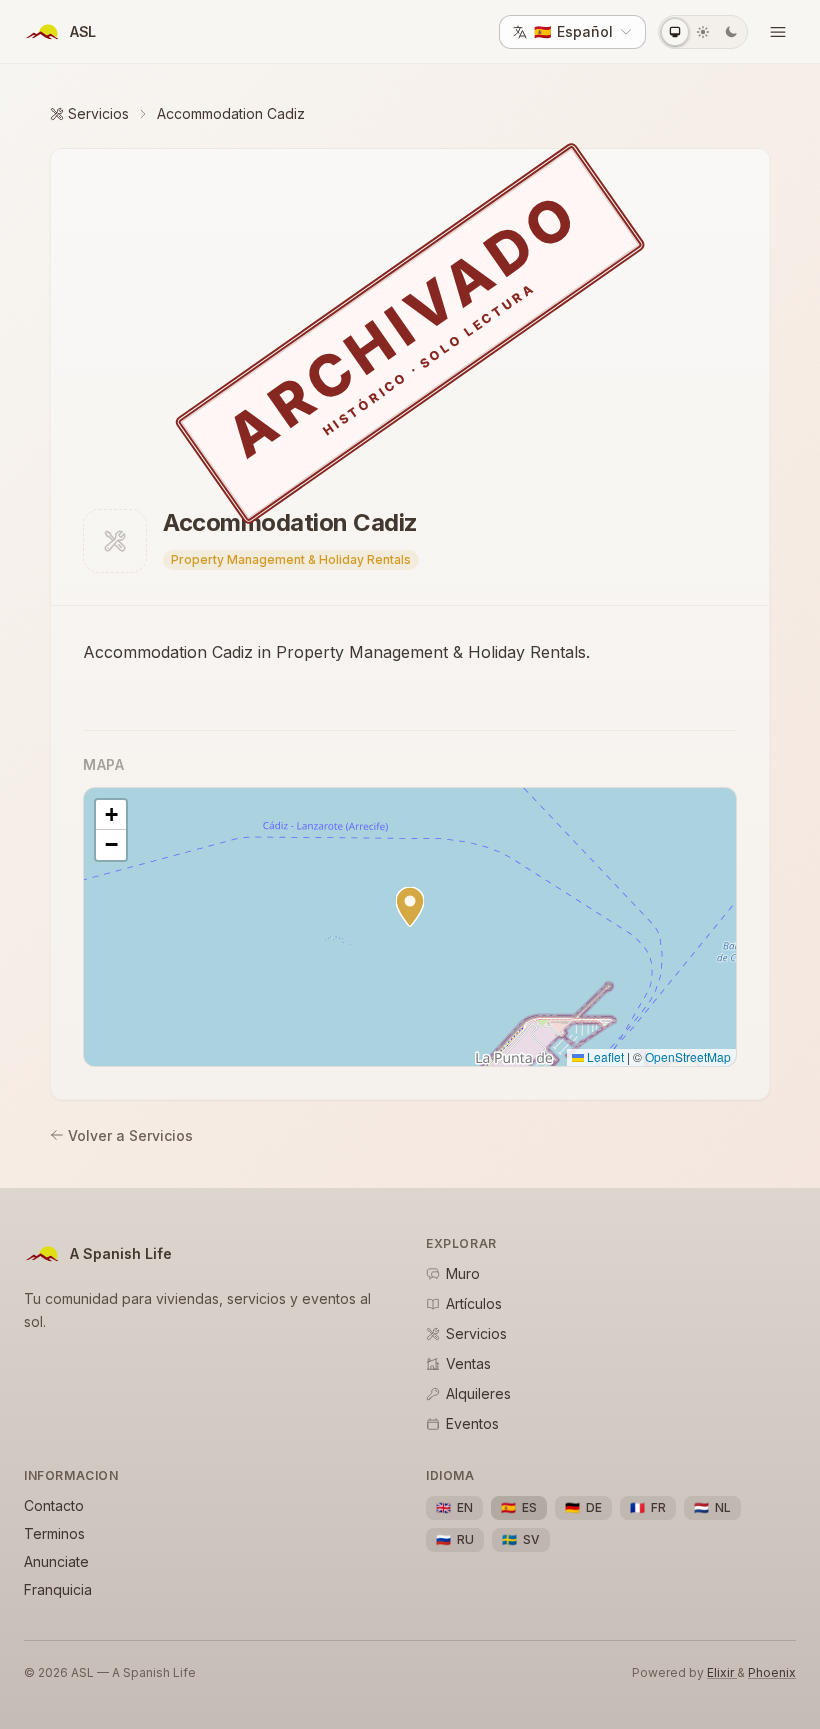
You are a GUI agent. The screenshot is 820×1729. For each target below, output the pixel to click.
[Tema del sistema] (675, 32)
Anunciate (56, 1561)
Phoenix (772, 1672)
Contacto (54, 1505)
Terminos (54, 1533)
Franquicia (58, 1589)
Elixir (722, 1672)
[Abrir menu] (778, 32)
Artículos (474, 1303)
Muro (463, 1273)
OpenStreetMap (688, 1056)
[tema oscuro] (731, 32)
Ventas (468, 1363)
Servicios (98, 113)
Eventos (472, 1423)
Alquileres (478, 1393)
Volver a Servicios (130, 1135)
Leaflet (604, 1056)
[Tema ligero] (703, 32)
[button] (410, 907)
